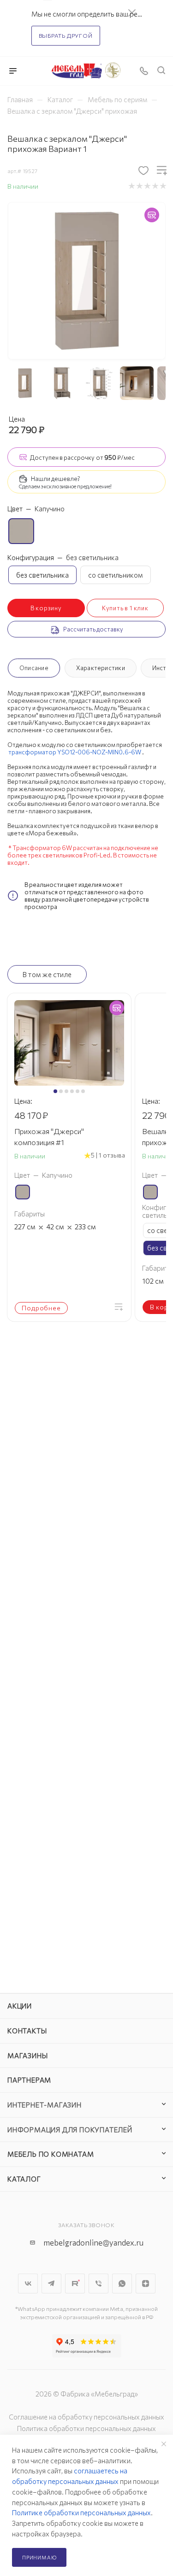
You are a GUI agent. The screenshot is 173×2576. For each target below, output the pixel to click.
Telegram (51, 2284)
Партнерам (29, 2080)
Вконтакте (28, 2284)
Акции (20, 2006)
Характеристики (101, 668)
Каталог (24, 2179)
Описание (34, 668)
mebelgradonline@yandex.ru (93, 2243)
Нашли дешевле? (56, 479)
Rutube (75, 2284)
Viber (98, 2284)
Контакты (27, 2031)
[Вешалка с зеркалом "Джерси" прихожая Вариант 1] (87, 280)
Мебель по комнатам (51, 2154)
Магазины (27, 2055)
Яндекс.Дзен (146, 2284)
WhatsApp (122, 2284)
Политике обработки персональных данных (81, 2512)
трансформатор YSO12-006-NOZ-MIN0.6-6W (75, 752)
